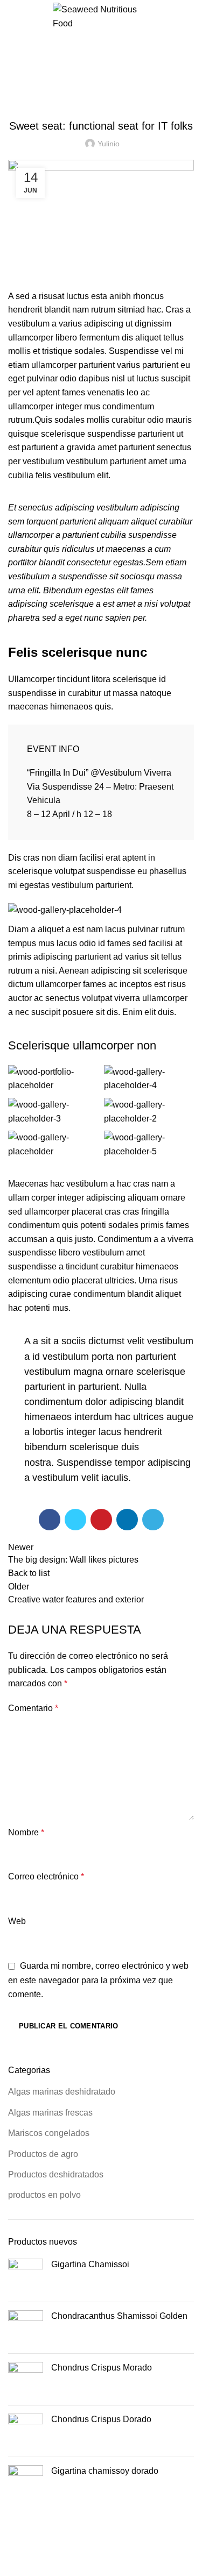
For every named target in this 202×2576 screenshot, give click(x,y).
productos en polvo (44, 2195)
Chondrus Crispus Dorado (101, 2419)
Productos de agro (43, 2154)
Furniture (55, 86)
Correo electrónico (46, 1876)
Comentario (33, 1708)
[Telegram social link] (153, 1520)
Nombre (26, 1832)
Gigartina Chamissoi (90, 2264)
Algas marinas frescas (50, 2113)
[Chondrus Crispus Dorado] (26, 2431)
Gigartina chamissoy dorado (105, 2471)
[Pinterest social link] (101, 1520)
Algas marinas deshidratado (62, 2092)
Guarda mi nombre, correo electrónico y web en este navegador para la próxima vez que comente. (98, 1980)
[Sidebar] (13, 2563)
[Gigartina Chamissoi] (26, 2276)
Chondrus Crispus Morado (102, 2368)
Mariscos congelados (49, 2133)
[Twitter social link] (75, 1520)
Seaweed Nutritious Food (87, 2528)
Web (17, 1921)
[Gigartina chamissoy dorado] (26, 2483)
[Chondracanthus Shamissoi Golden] (26, 2328)
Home (17, 86)
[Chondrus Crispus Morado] (26, 2379)
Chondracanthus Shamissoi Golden (119, 2316)
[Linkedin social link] (127, 1520)
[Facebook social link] (50, 1520)
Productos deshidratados (56, 2174)
